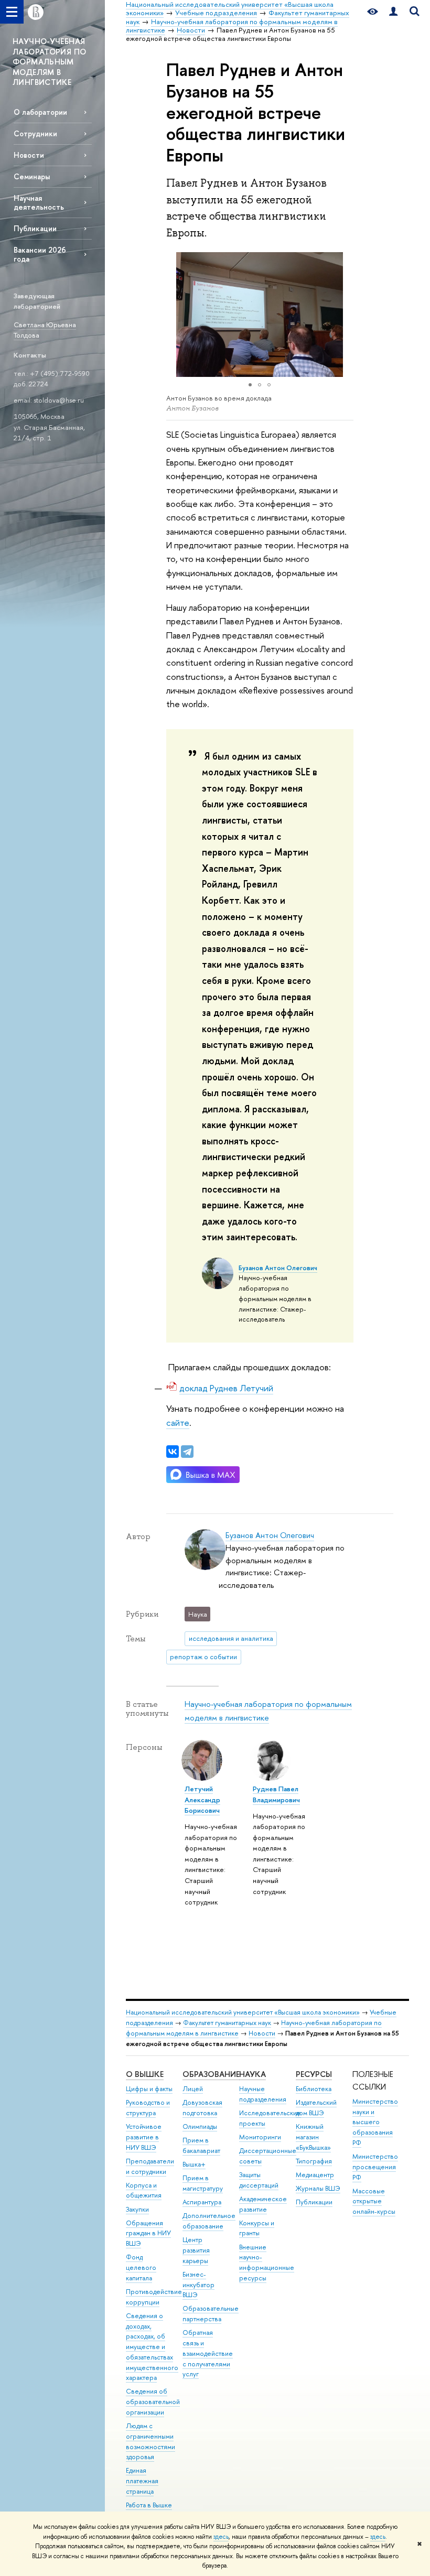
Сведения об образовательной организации (153, 2402)
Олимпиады (200, 2126)
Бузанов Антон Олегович (278, 1268)
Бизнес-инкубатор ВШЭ (198, 2285)
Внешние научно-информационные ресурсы (267, 2263)
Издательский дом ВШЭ (316, 2108)
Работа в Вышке (149, 2505)
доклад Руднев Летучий (226, 1388)
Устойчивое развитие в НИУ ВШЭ (144, 2137)
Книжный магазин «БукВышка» (313, 2137)
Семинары (32, 176)
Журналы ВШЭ (318, 2188)
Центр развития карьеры (196, 2250)
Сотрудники (35, 133)
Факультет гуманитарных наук (227, 2023)
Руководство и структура (148, 2108)
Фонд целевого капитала (141, 2267)
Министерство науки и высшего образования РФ (375, 2122)
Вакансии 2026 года (40, 254)
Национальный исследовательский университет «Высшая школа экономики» (243, 2012)
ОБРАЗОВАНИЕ (211, 2074)
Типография (314, 2161)
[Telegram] (187, 1452)
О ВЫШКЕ (145, 2074)
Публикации (35, 228)
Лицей (193, 2089)
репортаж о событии (203, 1657)
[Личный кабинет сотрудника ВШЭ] (393, 12)
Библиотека (314, 2089)
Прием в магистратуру (203, 2183)
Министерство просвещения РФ (375, 2167)
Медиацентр (315, 2175)
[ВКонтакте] (173, 1452)
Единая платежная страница (142, 2481)
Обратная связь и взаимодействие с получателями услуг (208, 2353)
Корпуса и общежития (144, 2190)
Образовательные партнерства (211, 2314)
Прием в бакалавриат (201, 2145)
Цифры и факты (149, 2089)
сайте (178, 1422)
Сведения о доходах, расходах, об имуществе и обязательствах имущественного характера (152, 2347)
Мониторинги (260, 2137)
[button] (176, 315)
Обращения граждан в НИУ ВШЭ (148, 2233)
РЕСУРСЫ (314, 2074)
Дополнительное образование (209, 2221)
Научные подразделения (263, 2094)
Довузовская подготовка (202, 2108)
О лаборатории (40, 112)
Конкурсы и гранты (257, 2228)
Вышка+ (194, 2164)
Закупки (137, 2209)
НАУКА (252, 2074)
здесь (221, 2537)
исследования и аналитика (231, 1638)
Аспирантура (202, 2202)
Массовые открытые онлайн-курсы (374, 2201)
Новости (29, 155)
